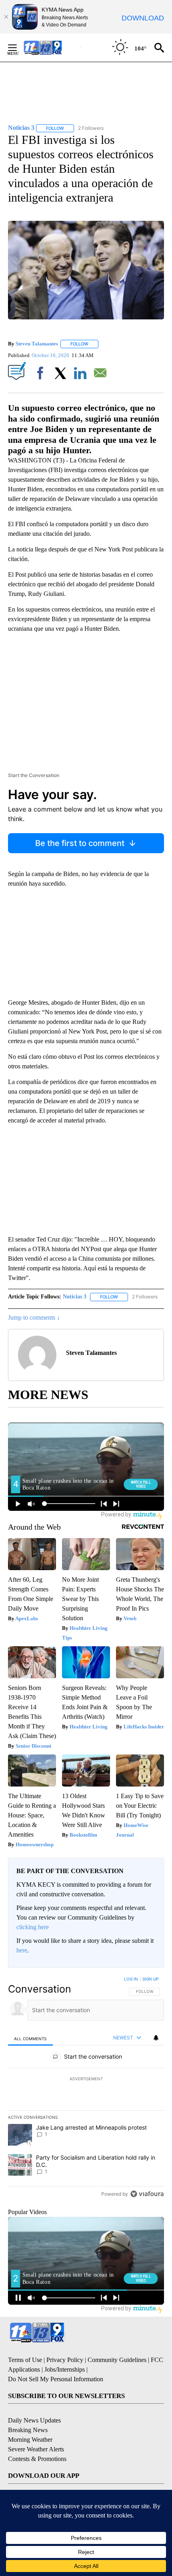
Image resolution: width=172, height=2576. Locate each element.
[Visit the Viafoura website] (147, 2194)
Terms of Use (25, 2360)
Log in (131, 1979)
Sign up (150, 1979)
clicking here (33, 1927)
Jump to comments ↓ (34, 1317)
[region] (86, 2088)
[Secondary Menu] (18, 48)
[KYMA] (51, 47)
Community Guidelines (117, 2360)
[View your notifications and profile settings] (156, 2038)
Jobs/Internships (65, 2369)
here (22, 1950)
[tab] (30, 2038)
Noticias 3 (75, 1297)
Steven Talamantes (37, 344)
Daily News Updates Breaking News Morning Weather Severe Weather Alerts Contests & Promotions (37, 2440)
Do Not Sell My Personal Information (56, 2379)
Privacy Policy (65, 2360)
